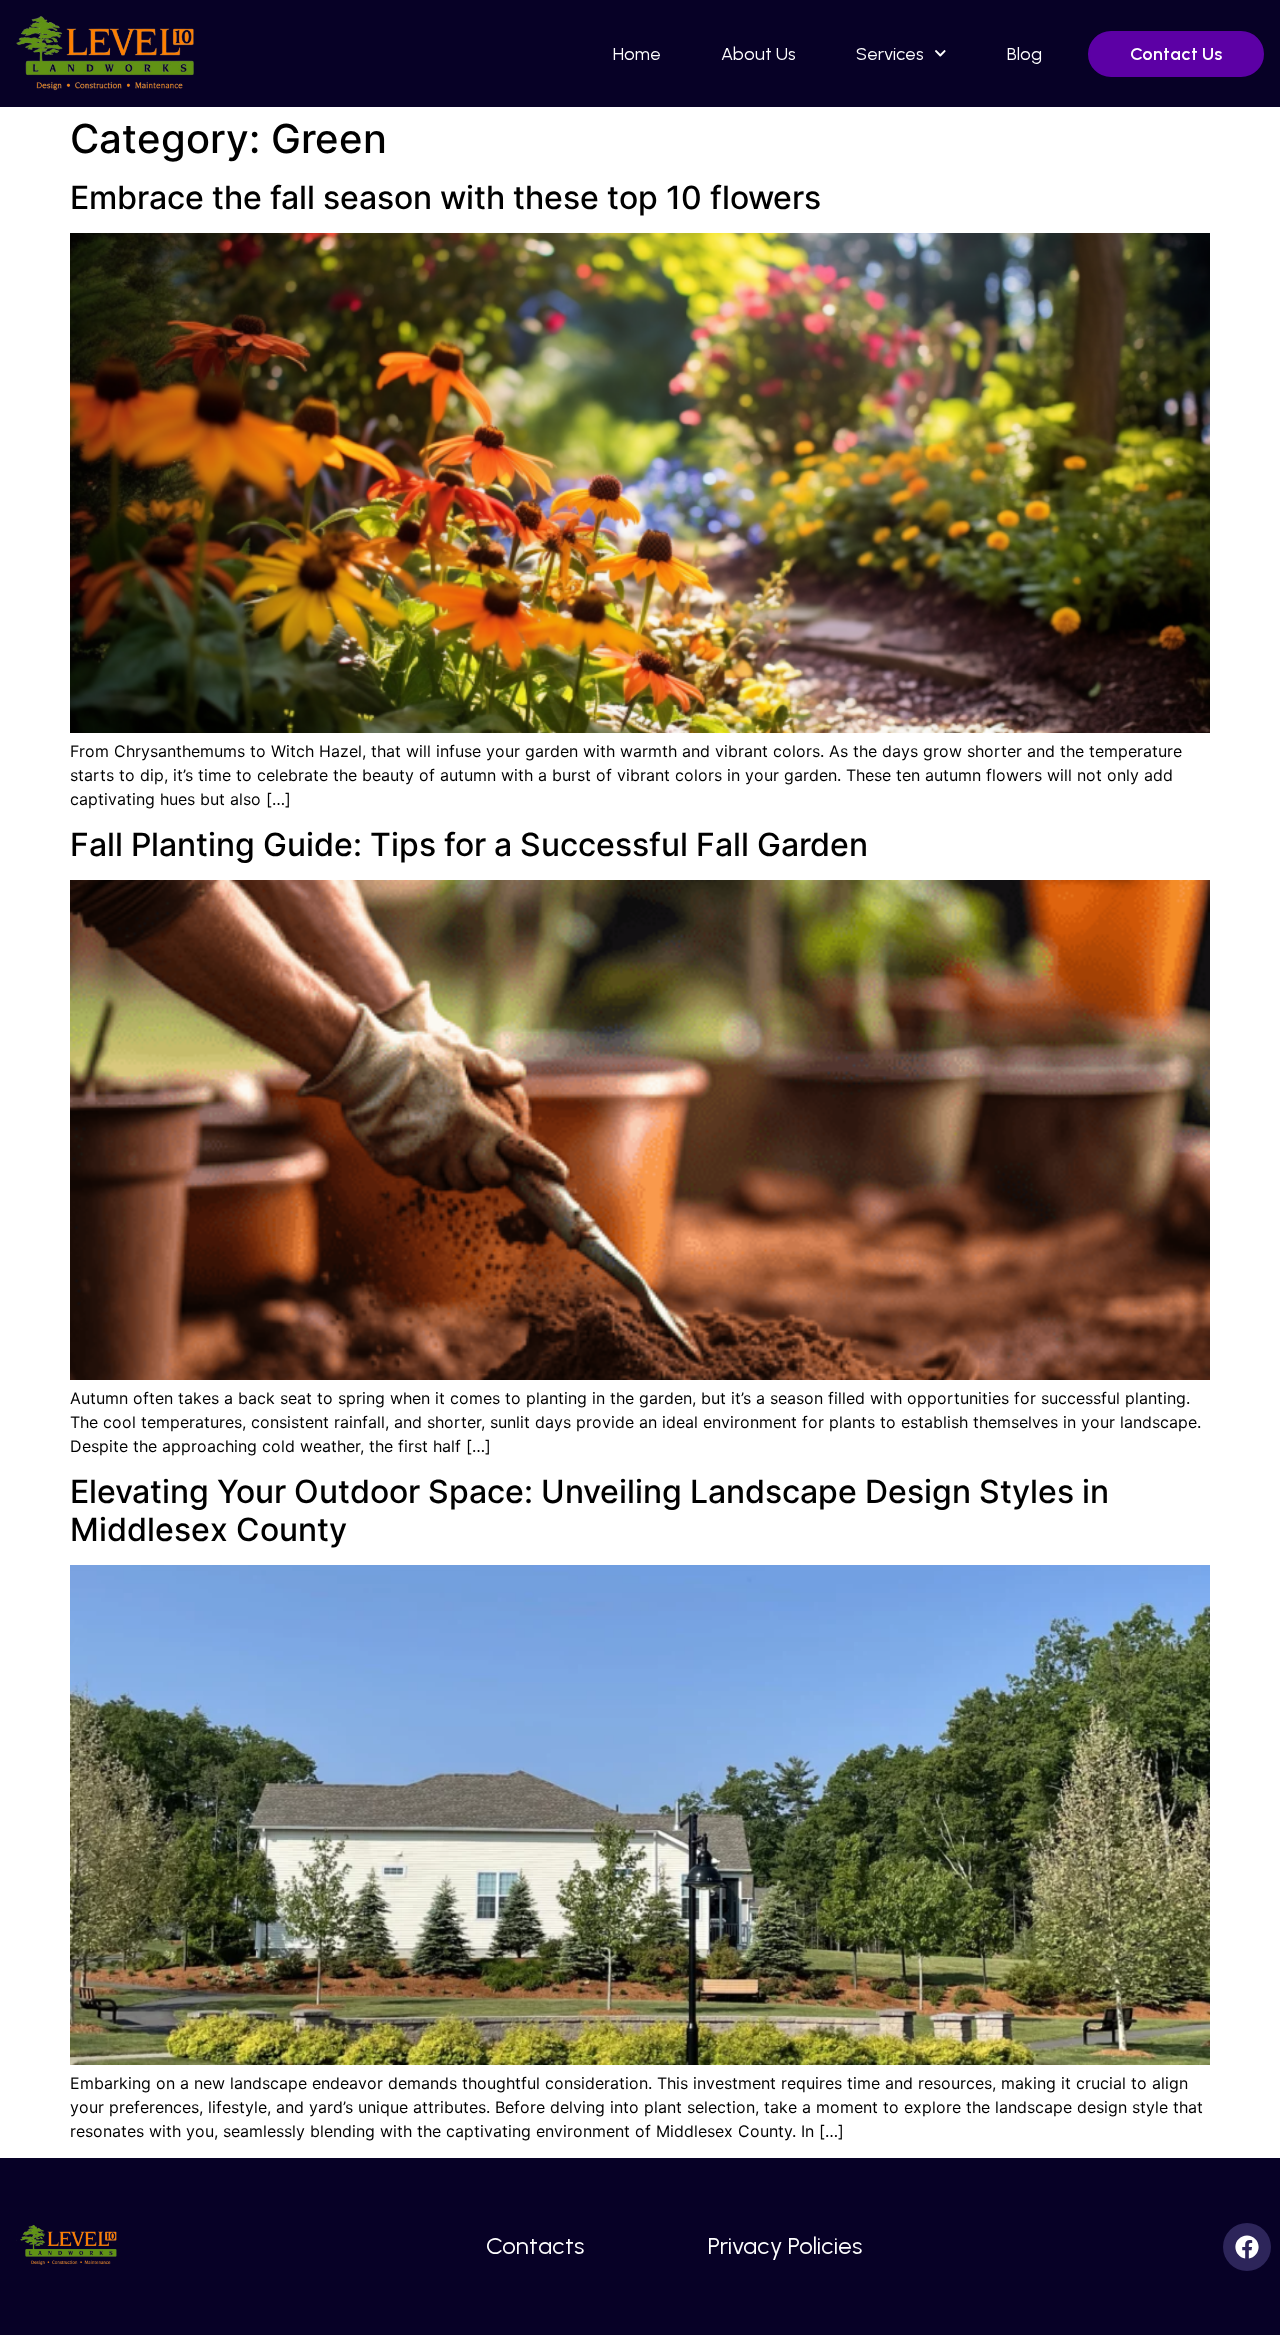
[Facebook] (1247, 2247)
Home (637, 54)
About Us (758, 54)
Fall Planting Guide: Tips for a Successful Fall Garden (469, 844)
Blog (1024, 54)
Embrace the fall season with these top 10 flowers (445, 197)
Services (890, 54)
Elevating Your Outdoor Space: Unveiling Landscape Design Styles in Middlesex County (589, 1510)
